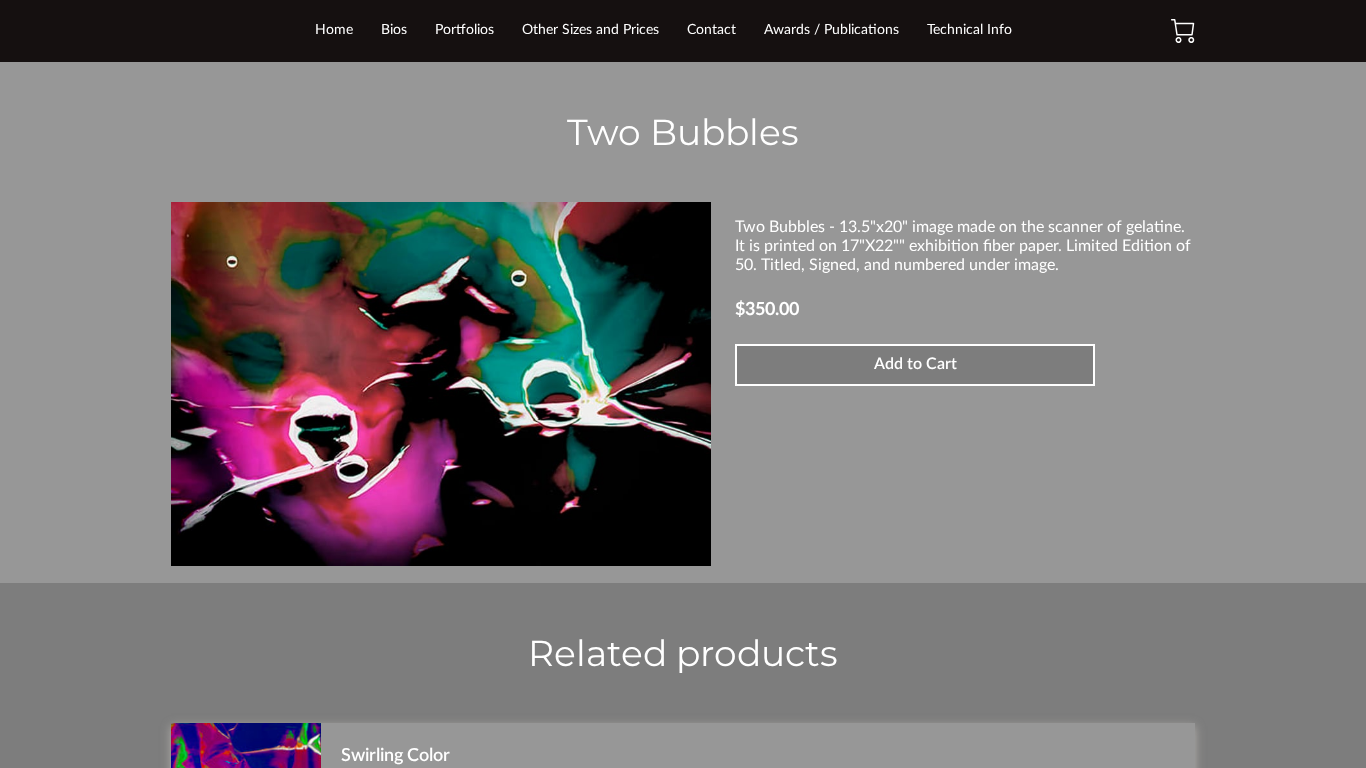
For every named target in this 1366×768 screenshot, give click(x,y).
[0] (1183, 31)
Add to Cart (915, 364)
